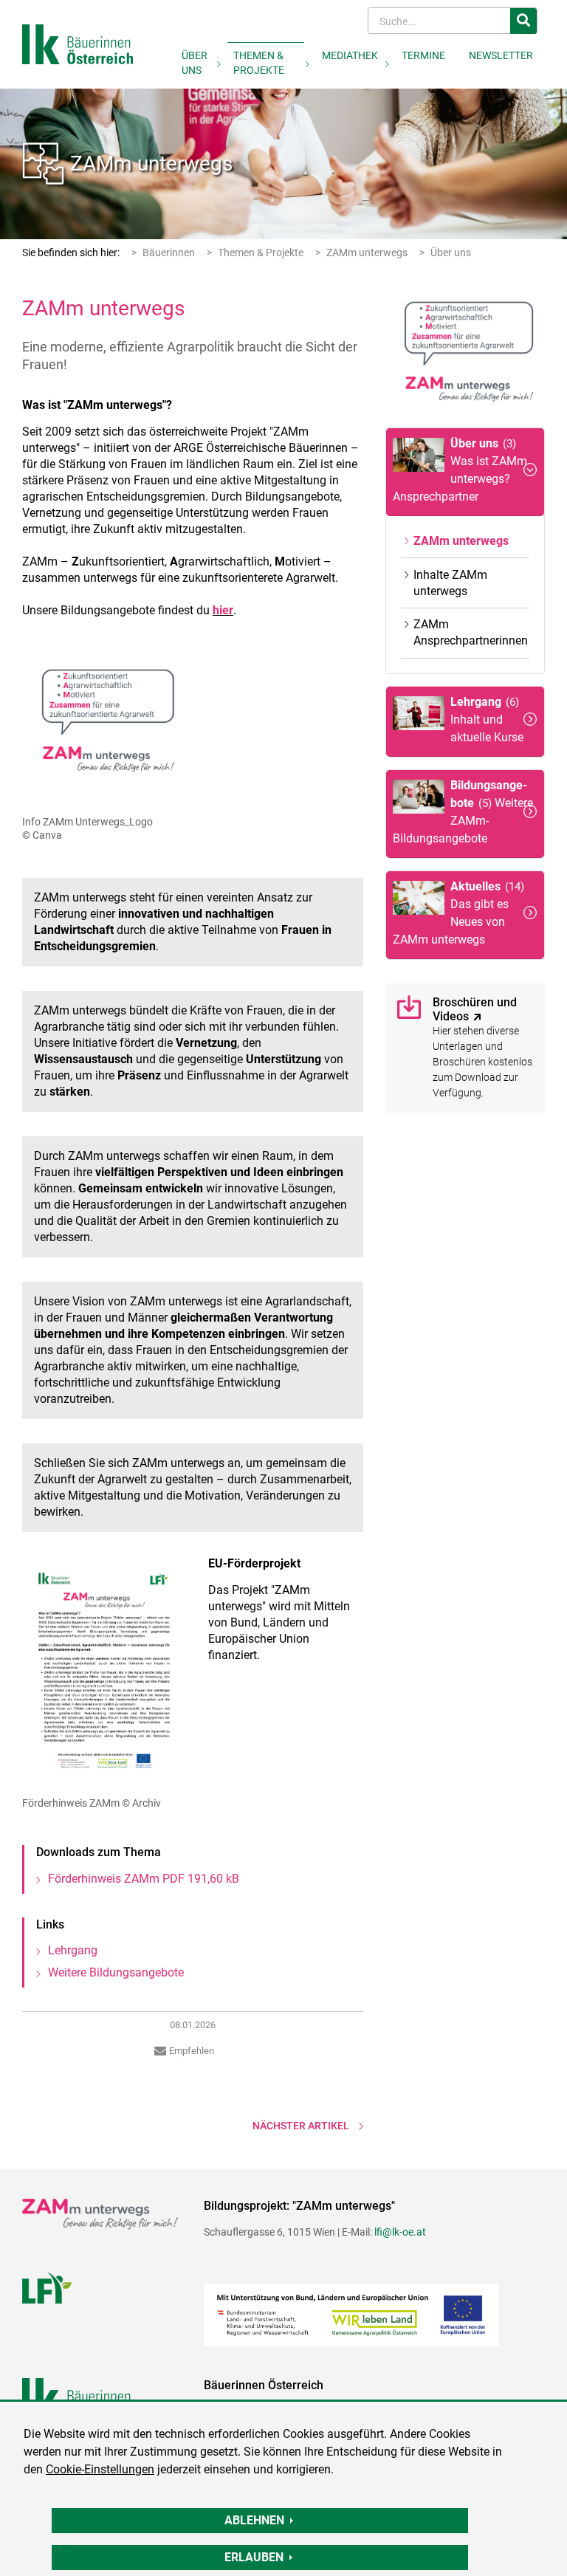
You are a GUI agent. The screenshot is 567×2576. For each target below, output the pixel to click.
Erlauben (254, 2557)
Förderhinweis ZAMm (144, 1879)
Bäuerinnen (169, 253)
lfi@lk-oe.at (400, 2232)
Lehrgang (73, 1950)
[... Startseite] (78, 43)
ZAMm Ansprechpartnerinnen (471, 632)
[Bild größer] (104, 725)
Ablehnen (254, 2520)
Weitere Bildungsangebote (116, 1972)
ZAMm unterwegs (151, 164)
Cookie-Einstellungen (100, 2469)
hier (223, 610)
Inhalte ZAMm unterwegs (450, 583)
